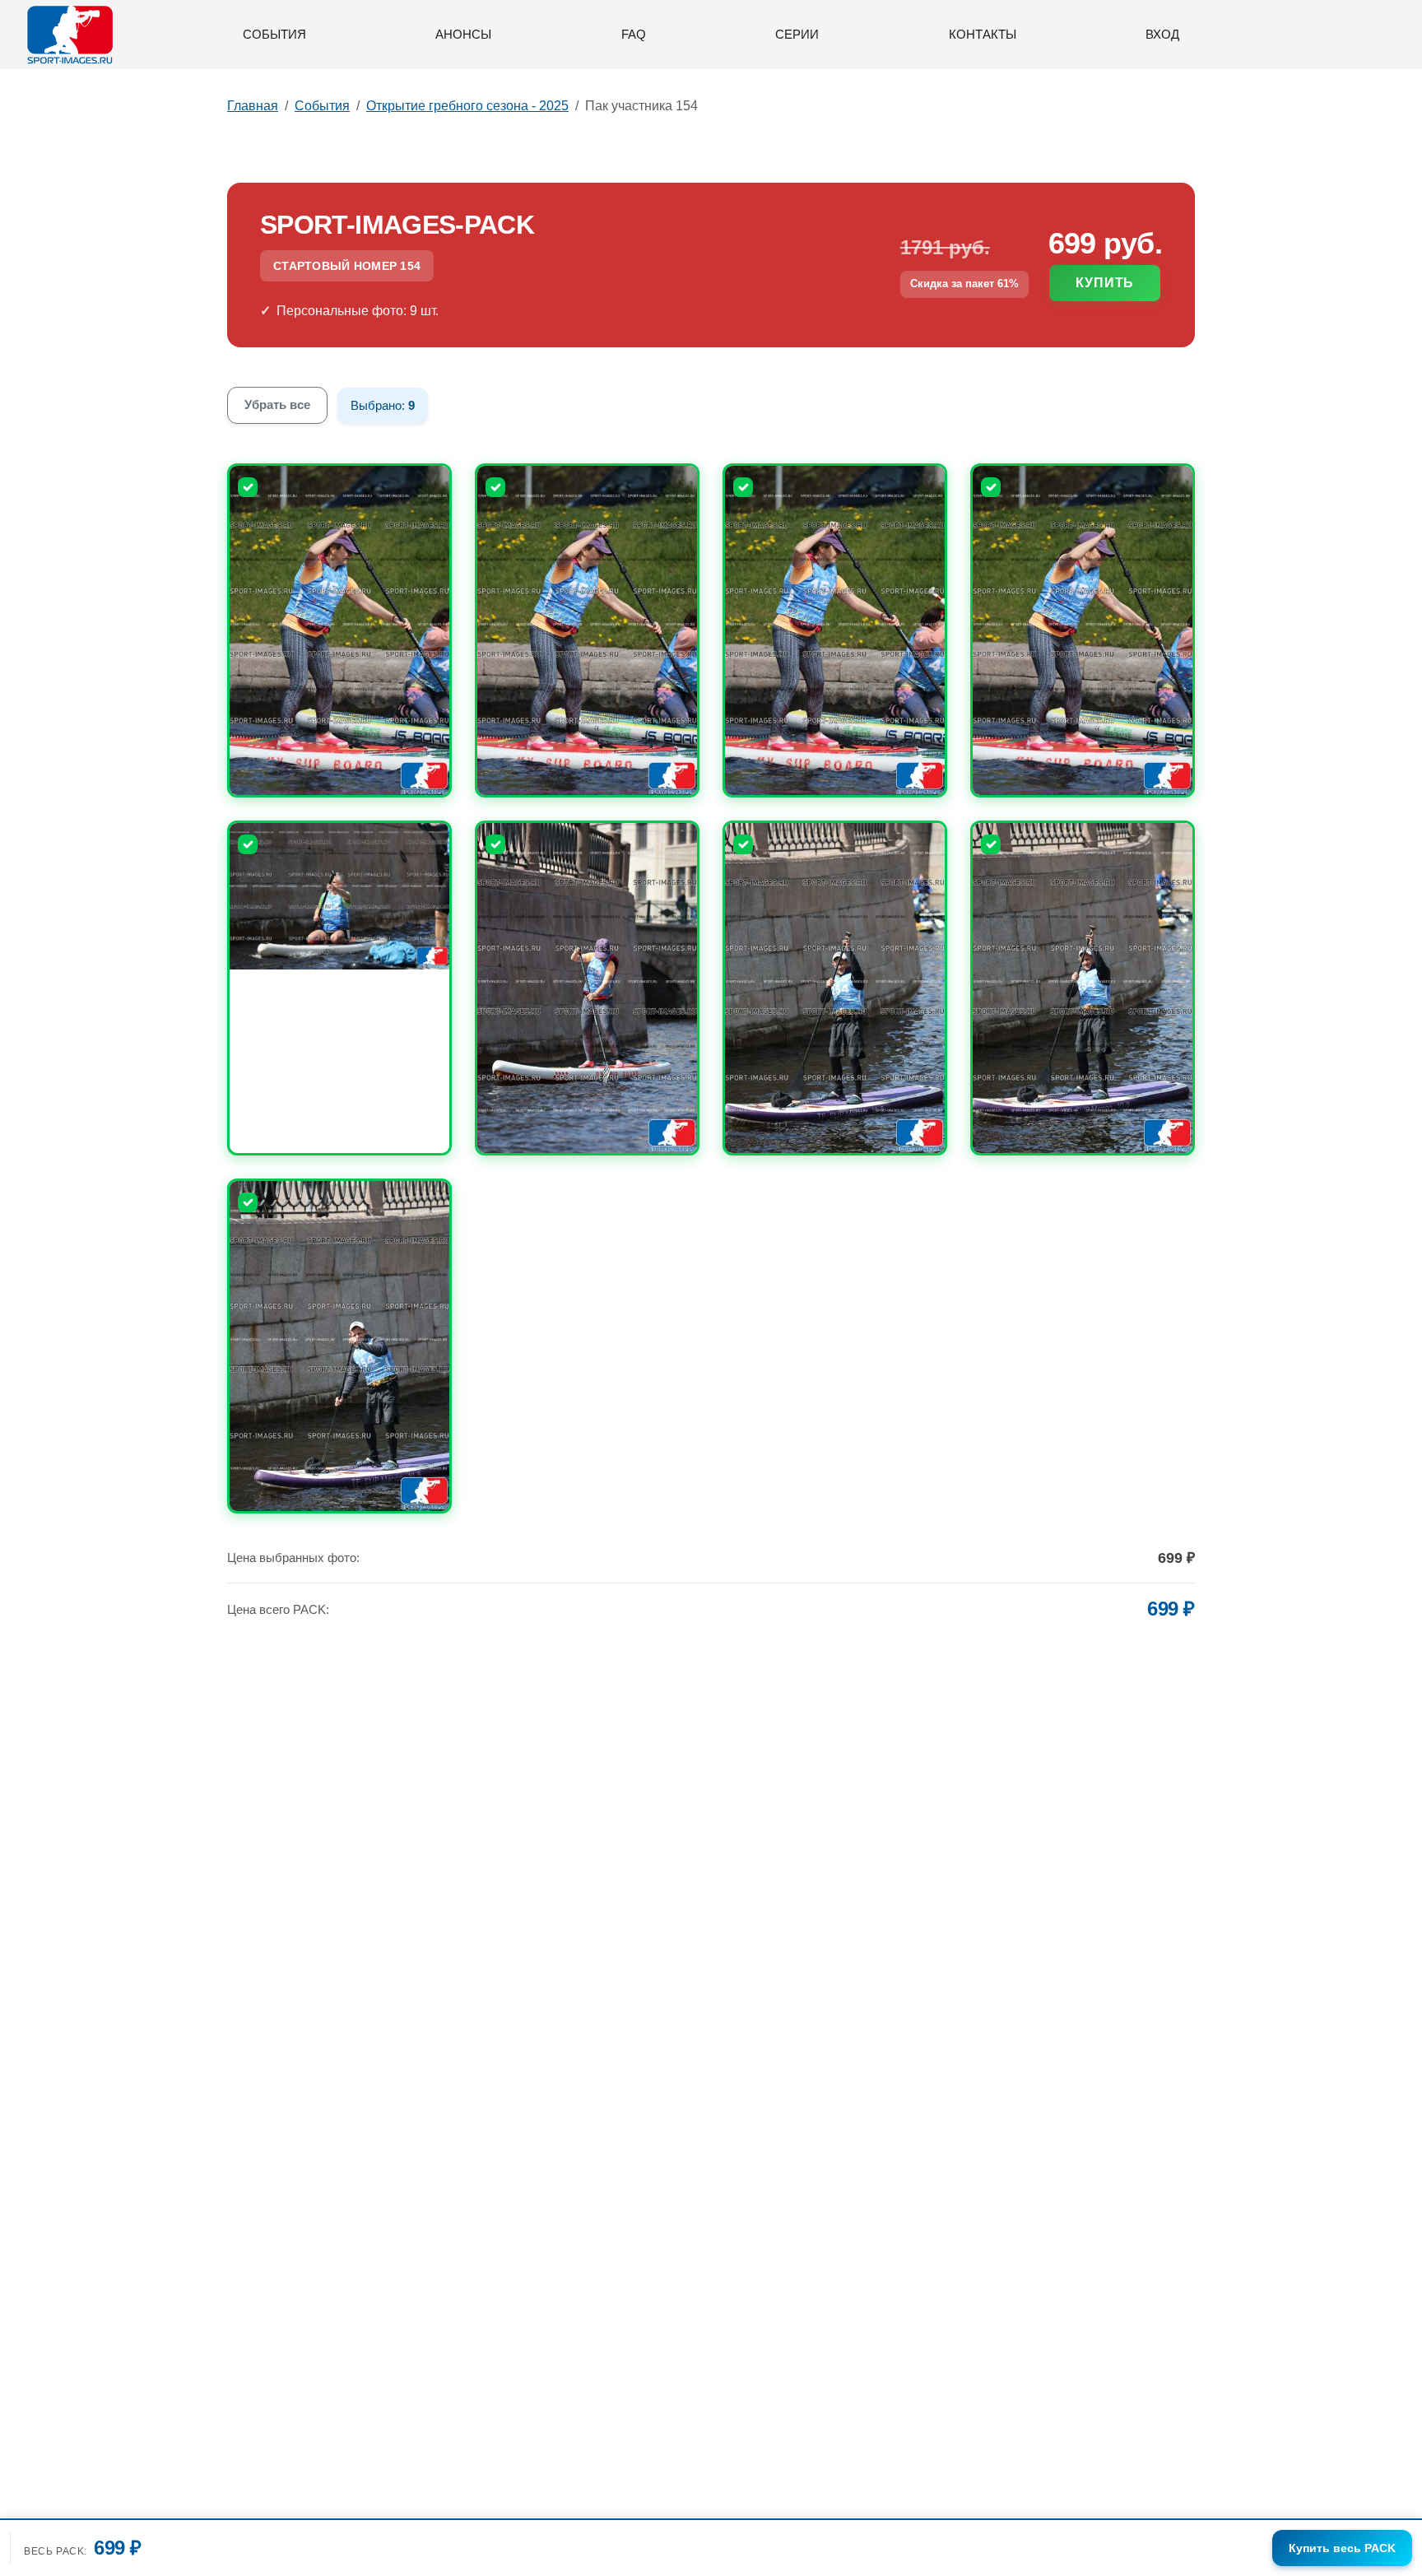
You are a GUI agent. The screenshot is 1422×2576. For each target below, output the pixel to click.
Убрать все (277, 405)
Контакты (983, 34)
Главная (253, 106)
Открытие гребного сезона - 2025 (467, 106)
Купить (1105, 283)
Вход (1162, 34)
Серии (797, 34)
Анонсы (463, 34)
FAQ (634, 34)
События (274, 34)
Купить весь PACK (1342, 2548)
